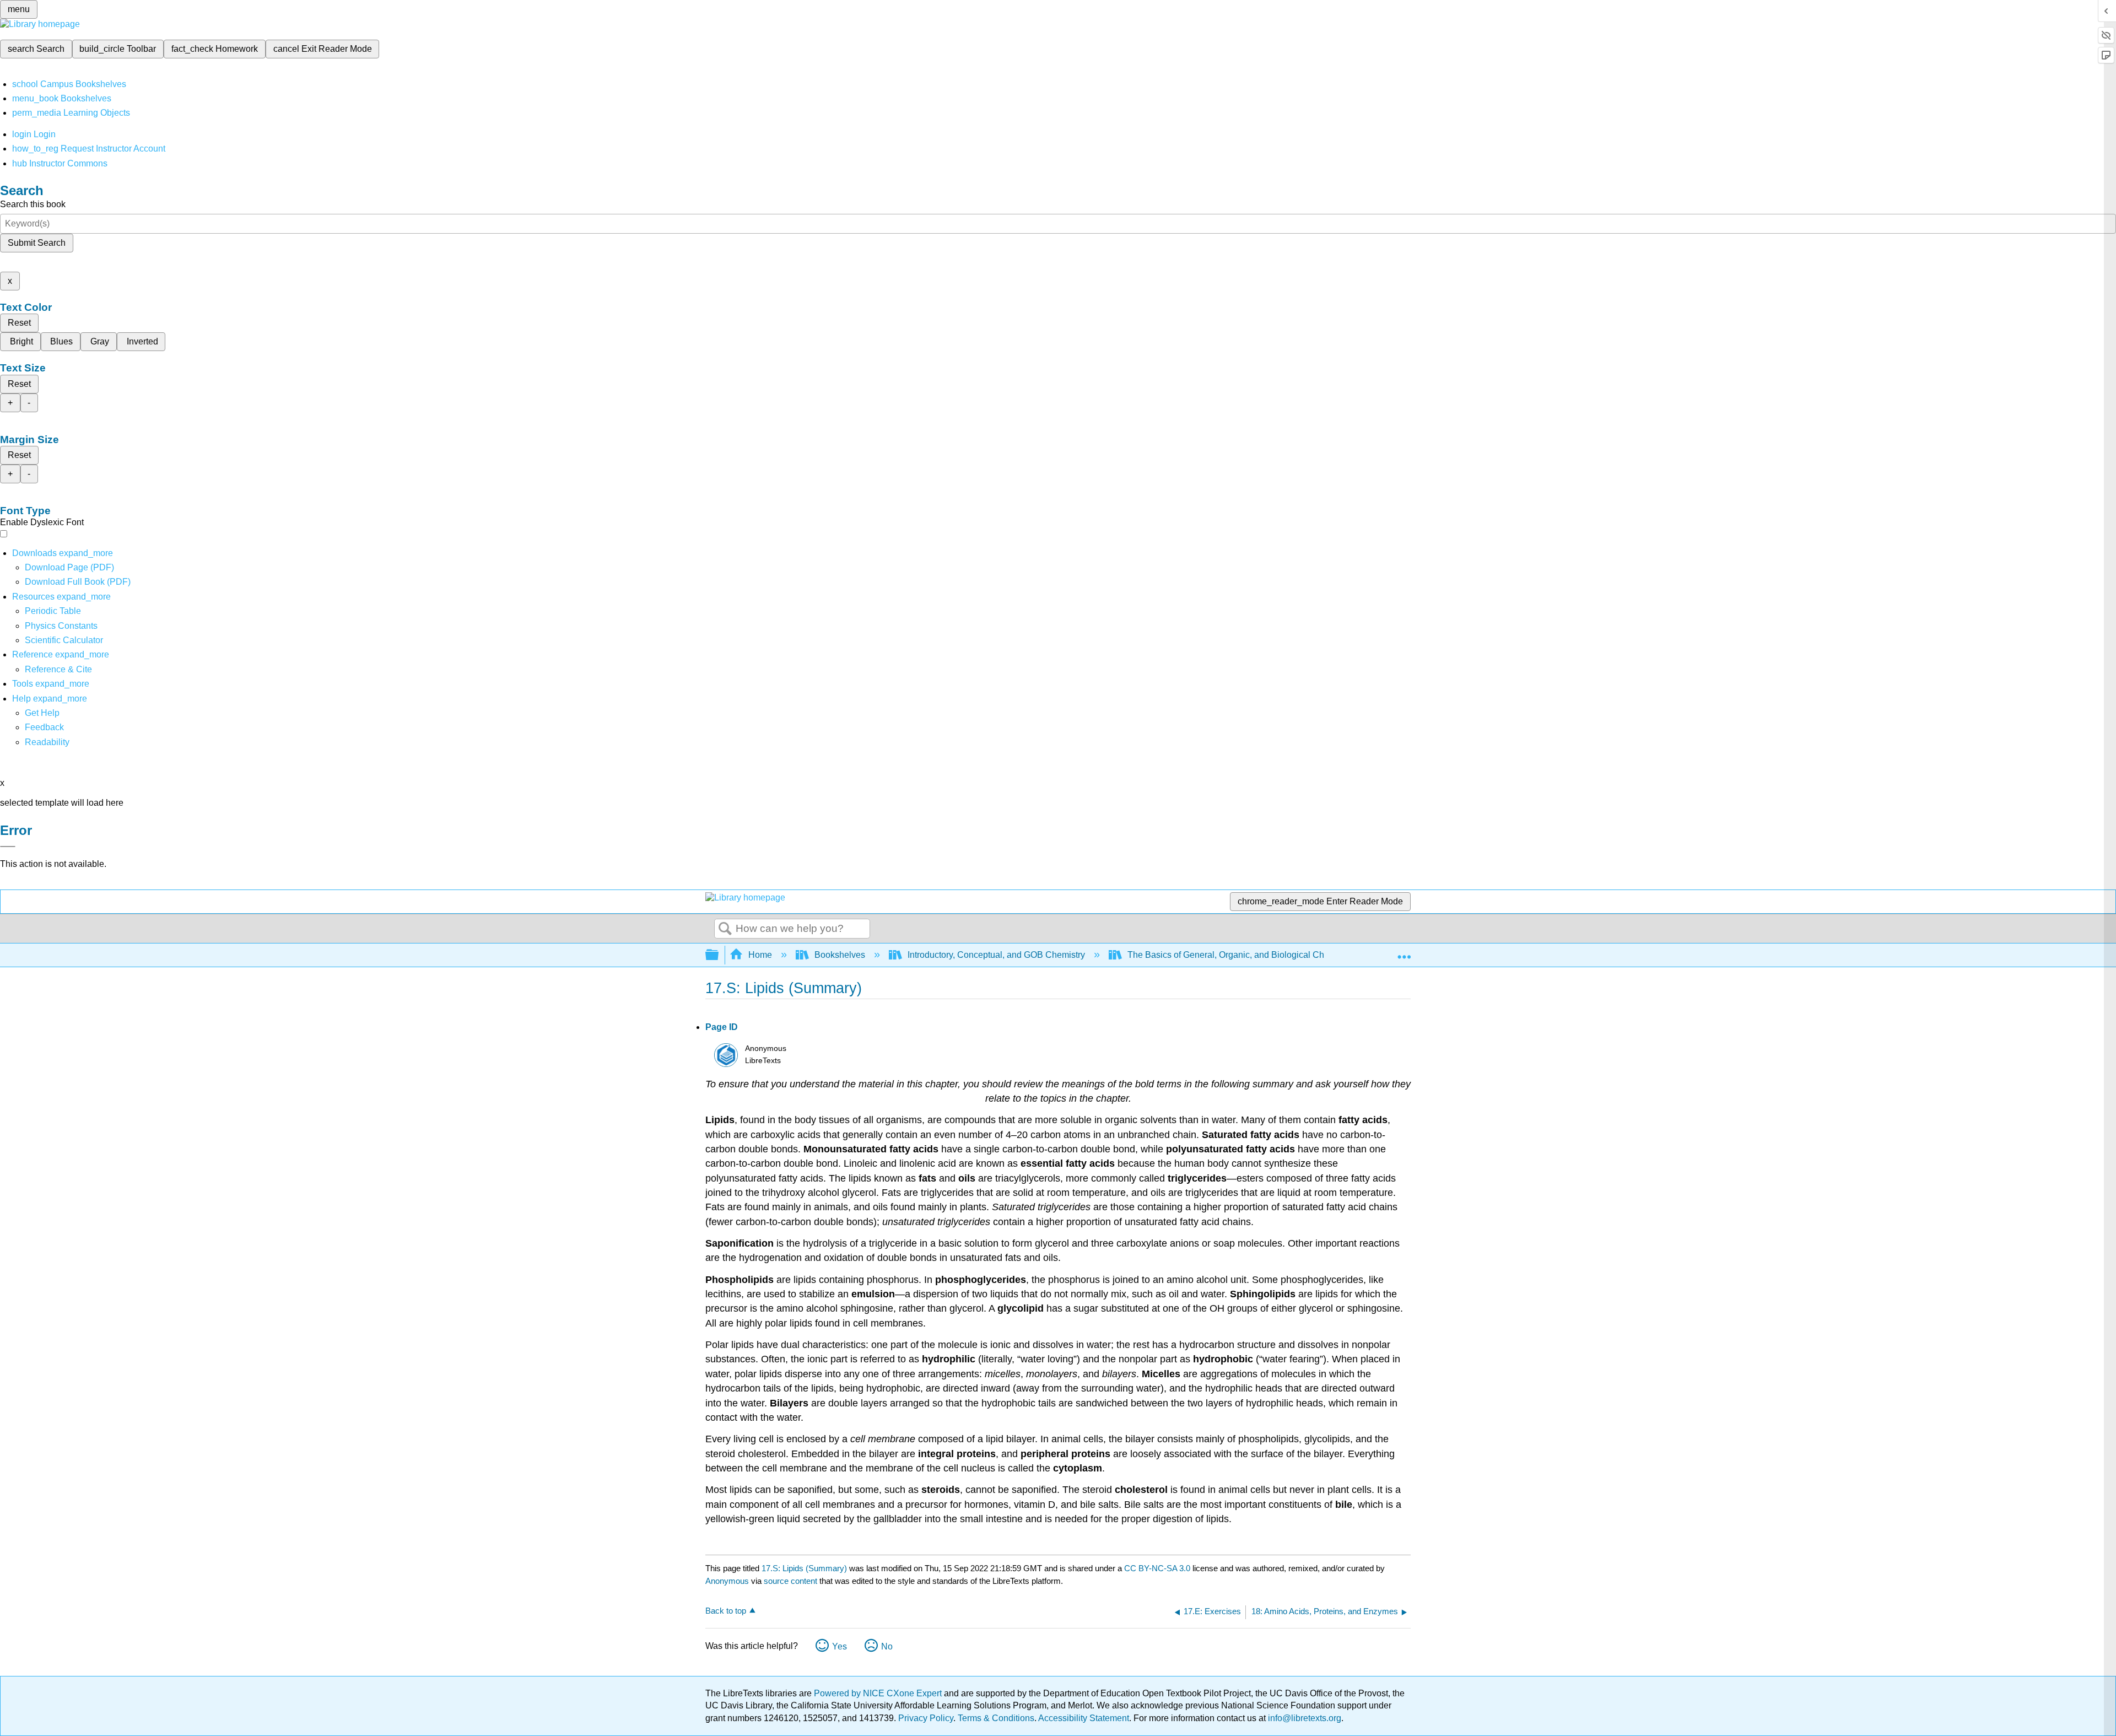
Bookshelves (840, 955)
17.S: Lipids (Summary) (804, 1568)
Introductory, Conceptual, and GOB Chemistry (996, 955)
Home (760, 955)
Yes (840, 1646)
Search (725, 929)
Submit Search (37, 243)
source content (790, 1581)
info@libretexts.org (1303, 1718)
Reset (19, 323)
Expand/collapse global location (1404, 952)
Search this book (33, 204)
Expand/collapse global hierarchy (719, 955)
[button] (44, 727)
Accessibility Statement (1084, 1718)
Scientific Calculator (64, 640)
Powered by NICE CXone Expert (879, 1693)
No (887, 1646)
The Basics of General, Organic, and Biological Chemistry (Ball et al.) (1262, 955)
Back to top (726, 1611)
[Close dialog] (8, 847)
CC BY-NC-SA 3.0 (1157, 1568)
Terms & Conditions (996, 1718)
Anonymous (727, 1581)
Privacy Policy (926, 1718)
